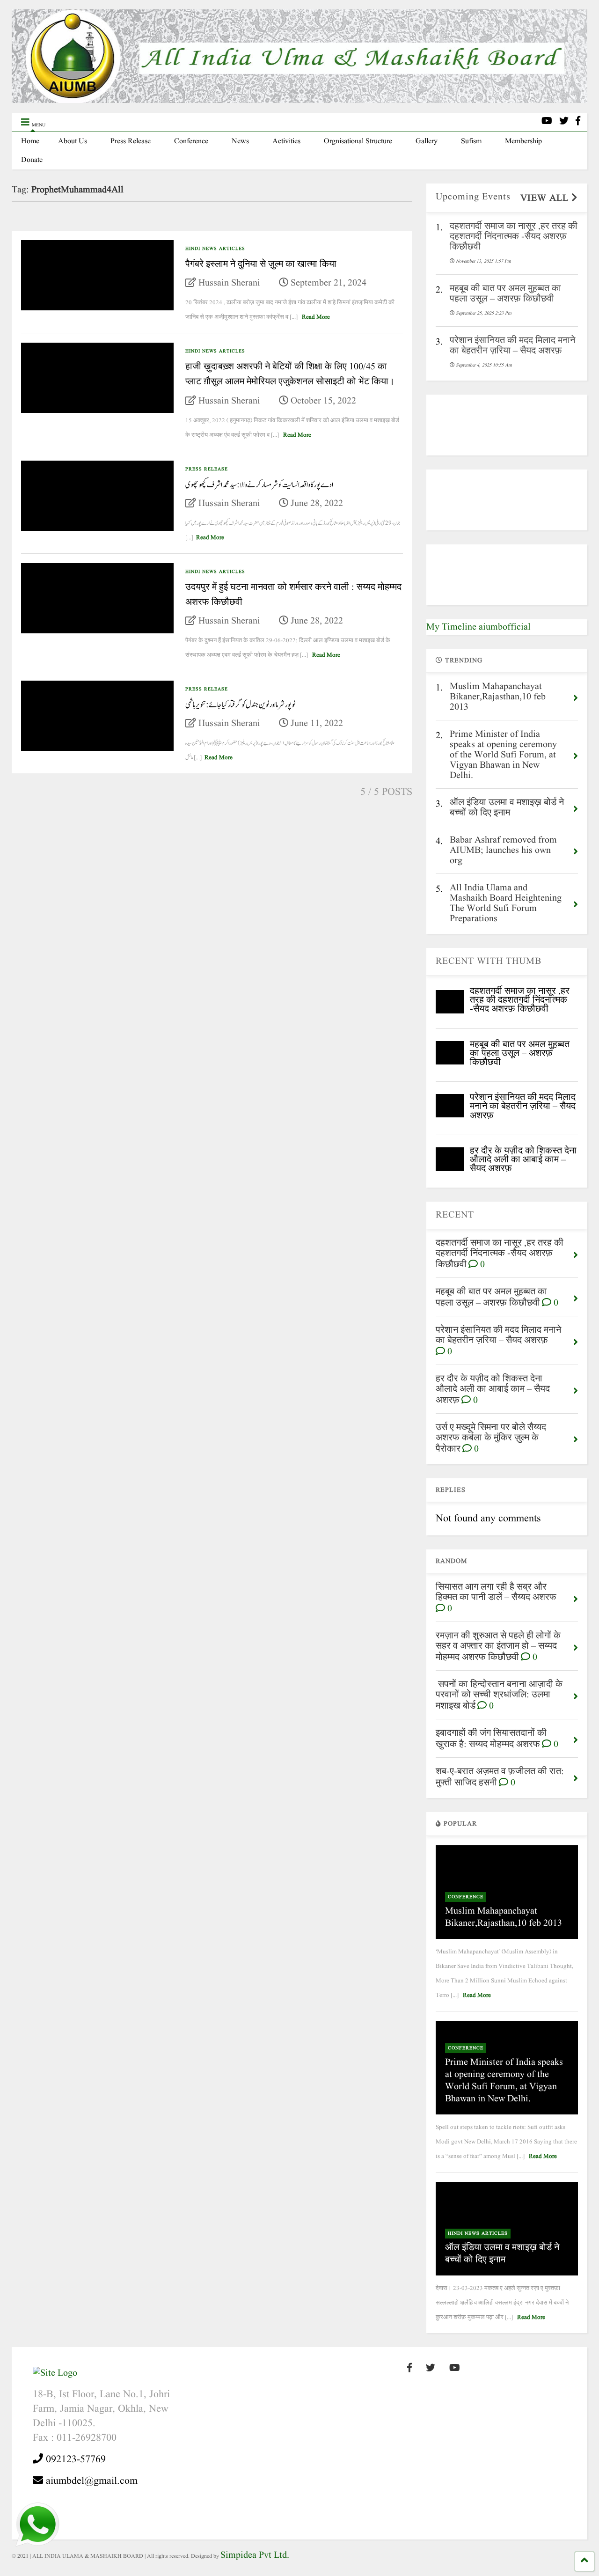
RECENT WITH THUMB (489, 961)
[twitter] (564, 122)
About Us (73, 141)
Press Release (131, 141)
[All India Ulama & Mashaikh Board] (299, 101)
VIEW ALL (546, 198)
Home (30, 141)
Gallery (427, 141)
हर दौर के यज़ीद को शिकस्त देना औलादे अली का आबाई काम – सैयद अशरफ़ (523, 1160)
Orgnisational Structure (358, 141)
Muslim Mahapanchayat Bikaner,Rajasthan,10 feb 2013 (504, 1917)
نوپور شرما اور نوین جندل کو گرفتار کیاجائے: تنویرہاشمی (240, 705)
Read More (316, 317)
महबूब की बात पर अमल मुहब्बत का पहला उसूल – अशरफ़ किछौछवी (520, 1054)
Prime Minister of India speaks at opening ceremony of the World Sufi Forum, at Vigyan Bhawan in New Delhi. (504, 2081)
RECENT (455, 1215)
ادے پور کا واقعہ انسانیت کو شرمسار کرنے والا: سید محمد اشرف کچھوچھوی (259, 485)
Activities (286, 141)
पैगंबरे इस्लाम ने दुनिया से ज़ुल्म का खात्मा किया (261, 264)
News (240, 141)
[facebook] (578, 122)
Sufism (471, 141)
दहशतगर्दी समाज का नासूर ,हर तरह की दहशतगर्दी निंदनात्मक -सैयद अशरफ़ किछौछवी (520, 1000)
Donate (32, 160)
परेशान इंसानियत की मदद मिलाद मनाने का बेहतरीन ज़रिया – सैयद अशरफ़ (523, 1107)
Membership (523, 141)
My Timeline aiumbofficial (478, 627)
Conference (191, 141)
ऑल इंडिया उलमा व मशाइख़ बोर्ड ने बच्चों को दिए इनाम (502, 2254)
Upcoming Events (473, 197)
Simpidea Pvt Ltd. (255, 2555)
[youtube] (547, 122)
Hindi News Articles (215, 249)
